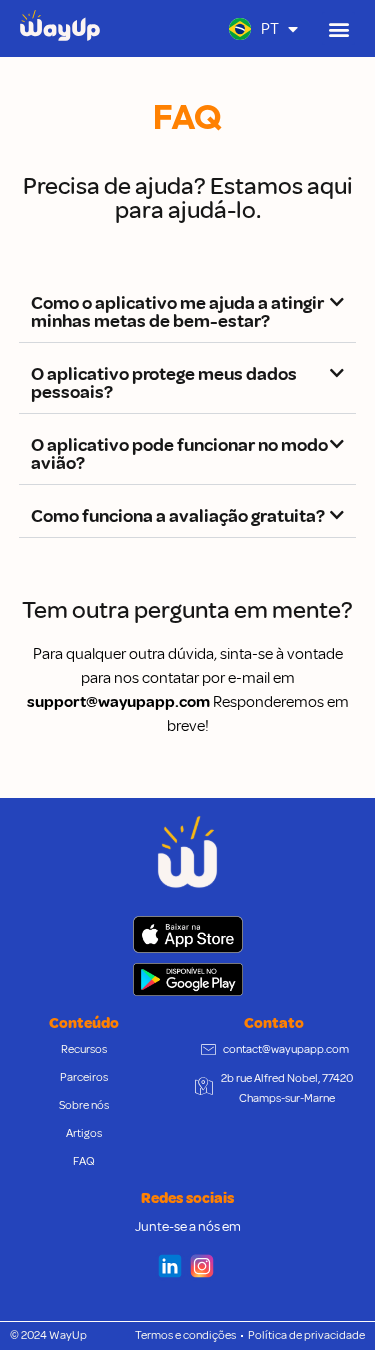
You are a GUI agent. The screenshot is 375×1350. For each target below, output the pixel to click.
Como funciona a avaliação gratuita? (178, 516)
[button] (338, 28)
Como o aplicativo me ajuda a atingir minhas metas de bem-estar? (177, 312)
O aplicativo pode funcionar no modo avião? (179, 454)
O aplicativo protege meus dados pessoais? (164, 383)
